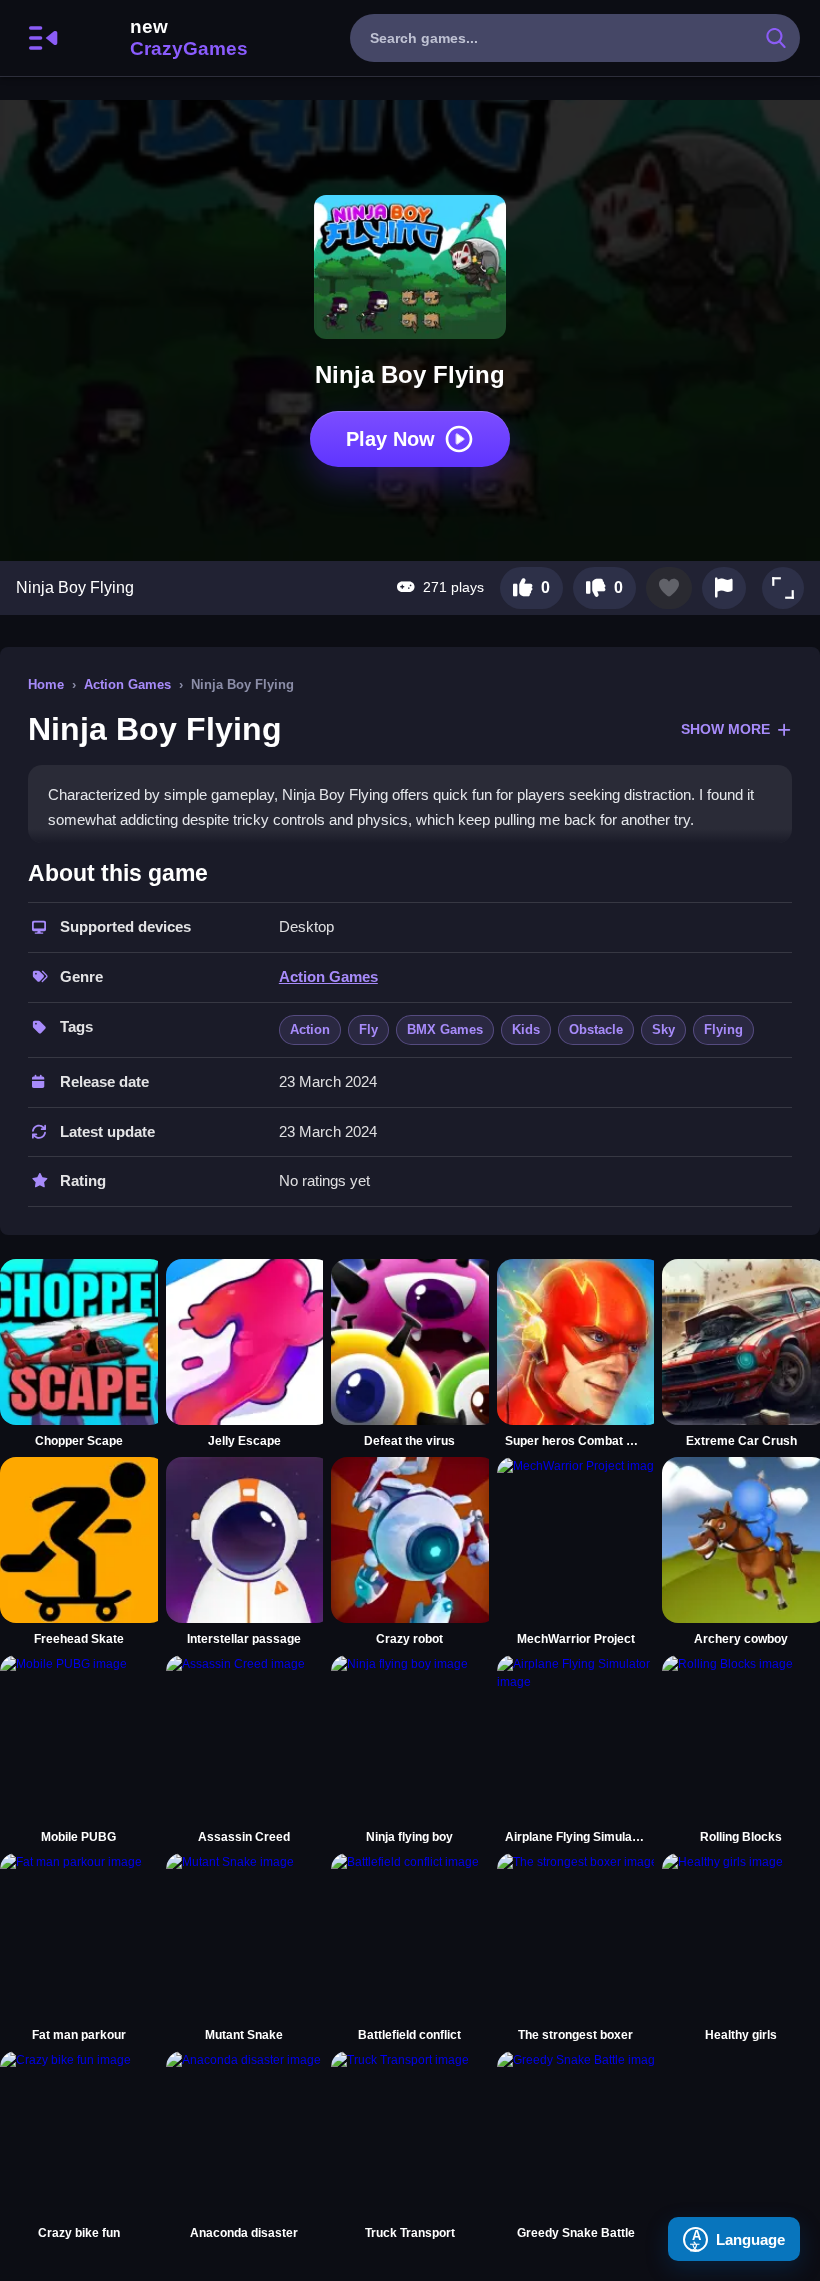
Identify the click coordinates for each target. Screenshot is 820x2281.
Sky (663, 1029)
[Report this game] (724, 588)
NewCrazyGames (162, 38)
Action (310, 1029)
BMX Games (445, 1029)
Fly (368, 1029)
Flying (723, 1029)
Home (46, 684)
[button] (783, 588)
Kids (526, 1029)
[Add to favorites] (669, 588)
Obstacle (596, 1029)
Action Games (127, 684)
